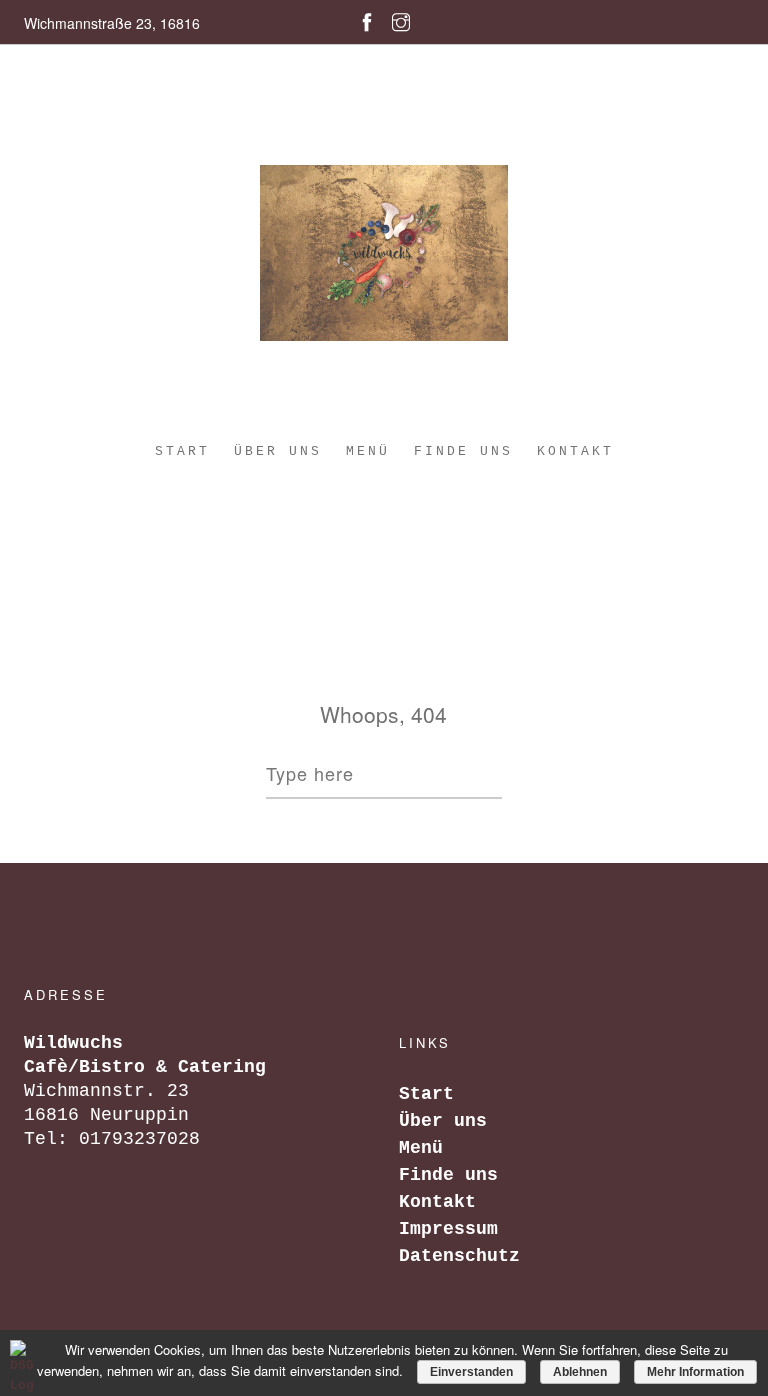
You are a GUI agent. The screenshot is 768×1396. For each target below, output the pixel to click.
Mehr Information (695, 1372)
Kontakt (575, 451)
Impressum (448, 1229)
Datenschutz (459, 1256)
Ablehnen (580, 1372)
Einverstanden (471, 1372)
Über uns (278, 451)
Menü (368, 451)
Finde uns (463, 451)
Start (182, 451)
